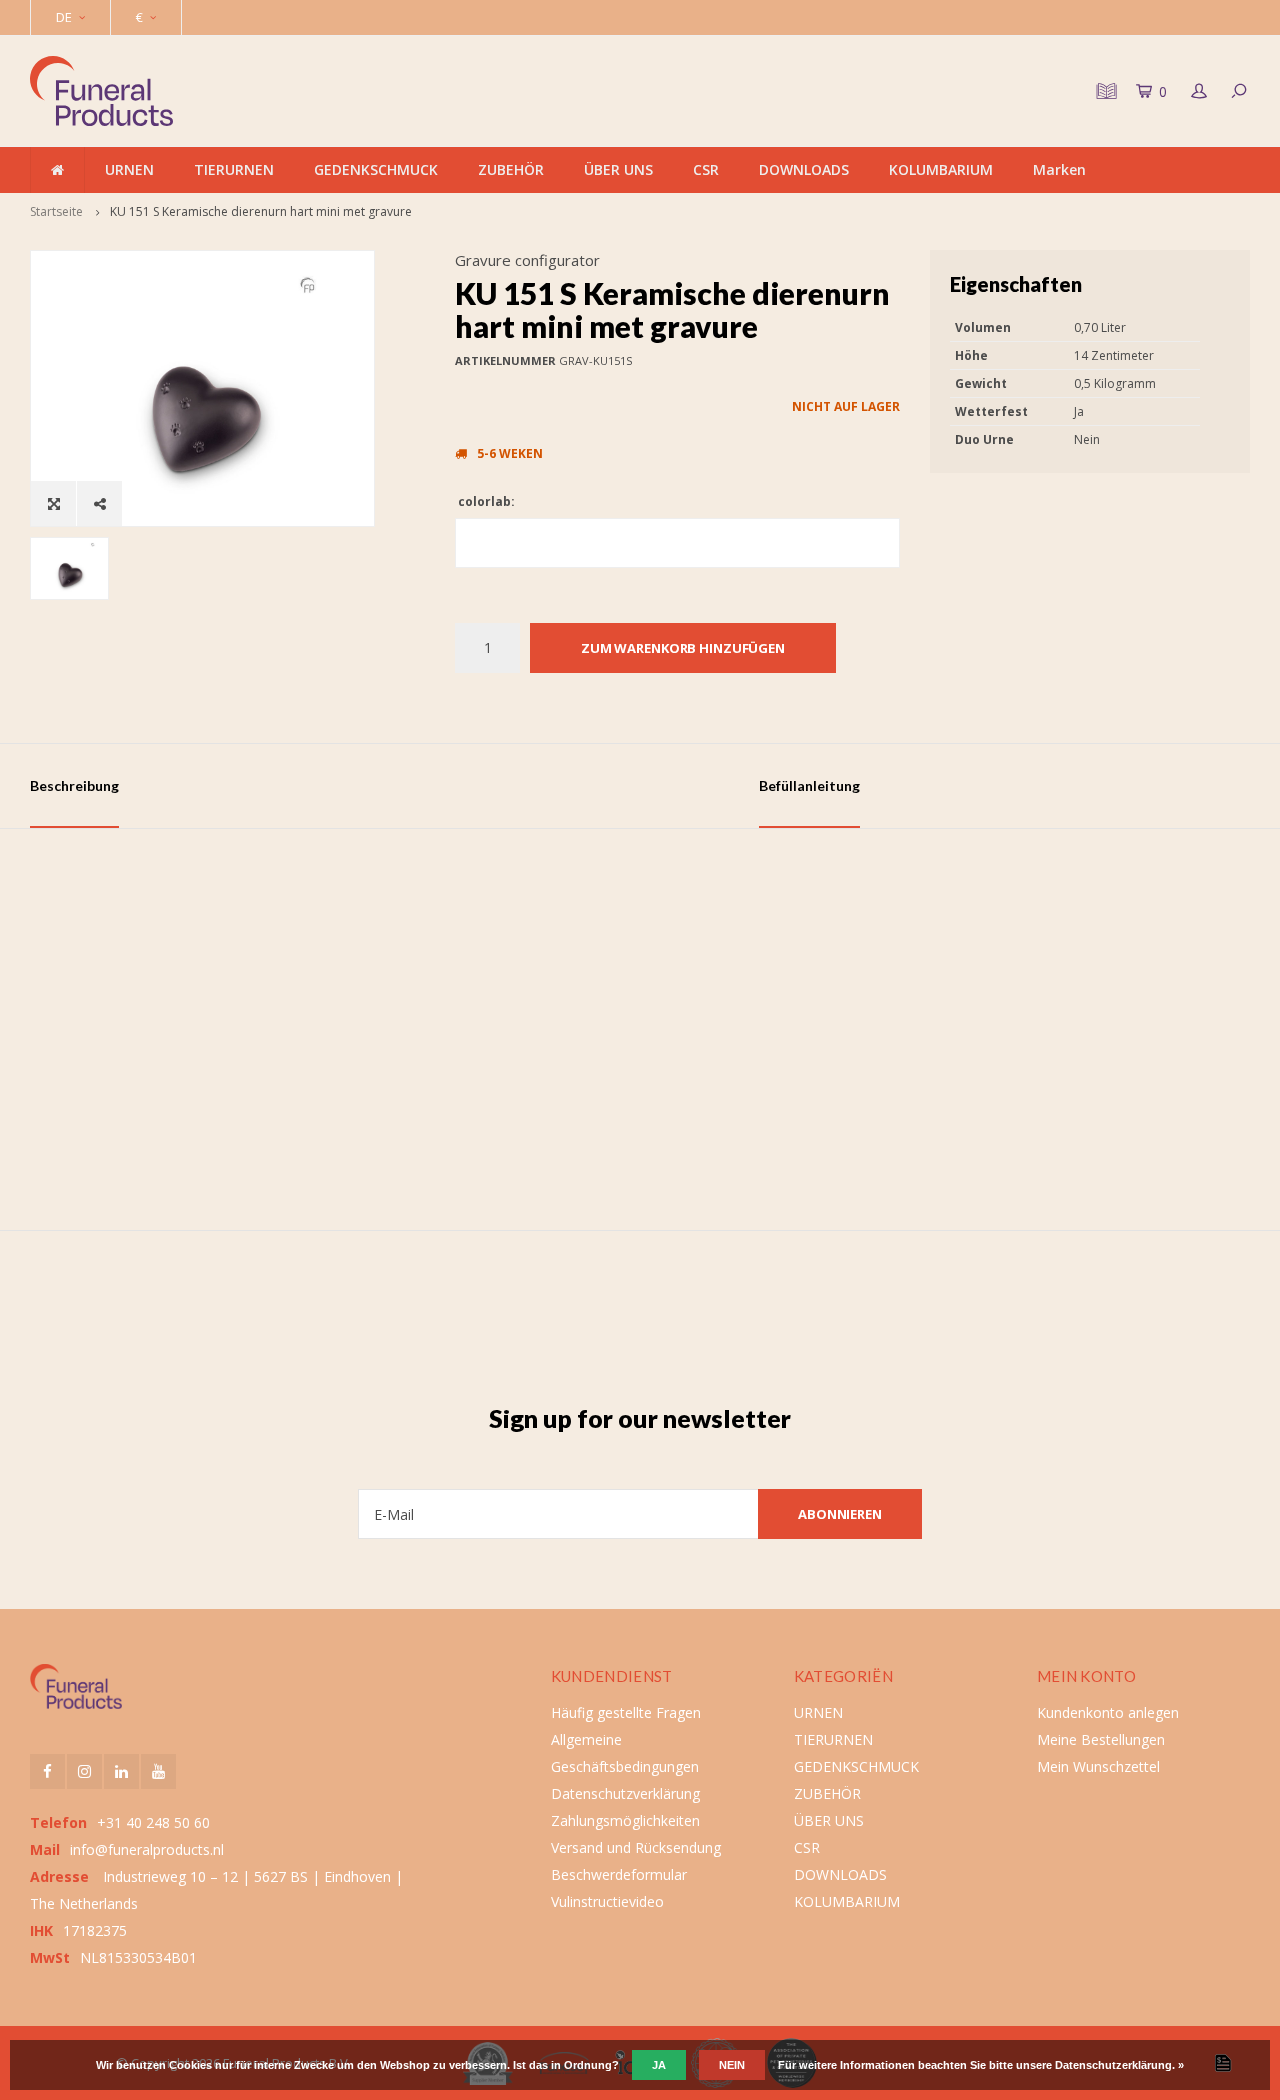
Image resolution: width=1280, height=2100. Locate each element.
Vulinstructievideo (607, 1901)
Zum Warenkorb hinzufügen (683, 648)
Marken (1059, 169)
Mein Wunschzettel (1098, 1766)
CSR (706, 169)
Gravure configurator (527, 260)
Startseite (56, 211)
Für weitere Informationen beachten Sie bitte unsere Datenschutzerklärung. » (981, 2065)
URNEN (129, 169)
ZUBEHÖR (511, 169)
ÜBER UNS (618, 169)
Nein (732, 2065)
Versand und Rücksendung (636, 1847)
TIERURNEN (234, 169)
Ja (659, 2065)
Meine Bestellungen (1101, 1739)
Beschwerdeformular (619, 1874)
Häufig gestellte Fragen (626, 1712)
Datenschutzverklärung (625, 1793)
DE (64, 17)
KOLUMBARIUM (941, 169)
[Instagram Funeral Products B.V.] (84, 1771)
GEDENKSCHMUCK (376, 169)
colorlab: (485, 501)
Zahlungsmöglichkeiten (625, 1820)
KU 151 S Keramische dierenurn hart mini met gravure (261, 211)
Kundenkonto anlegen (1108, 1712)
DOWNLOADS (804, 169)
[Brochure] (1104, 91)
